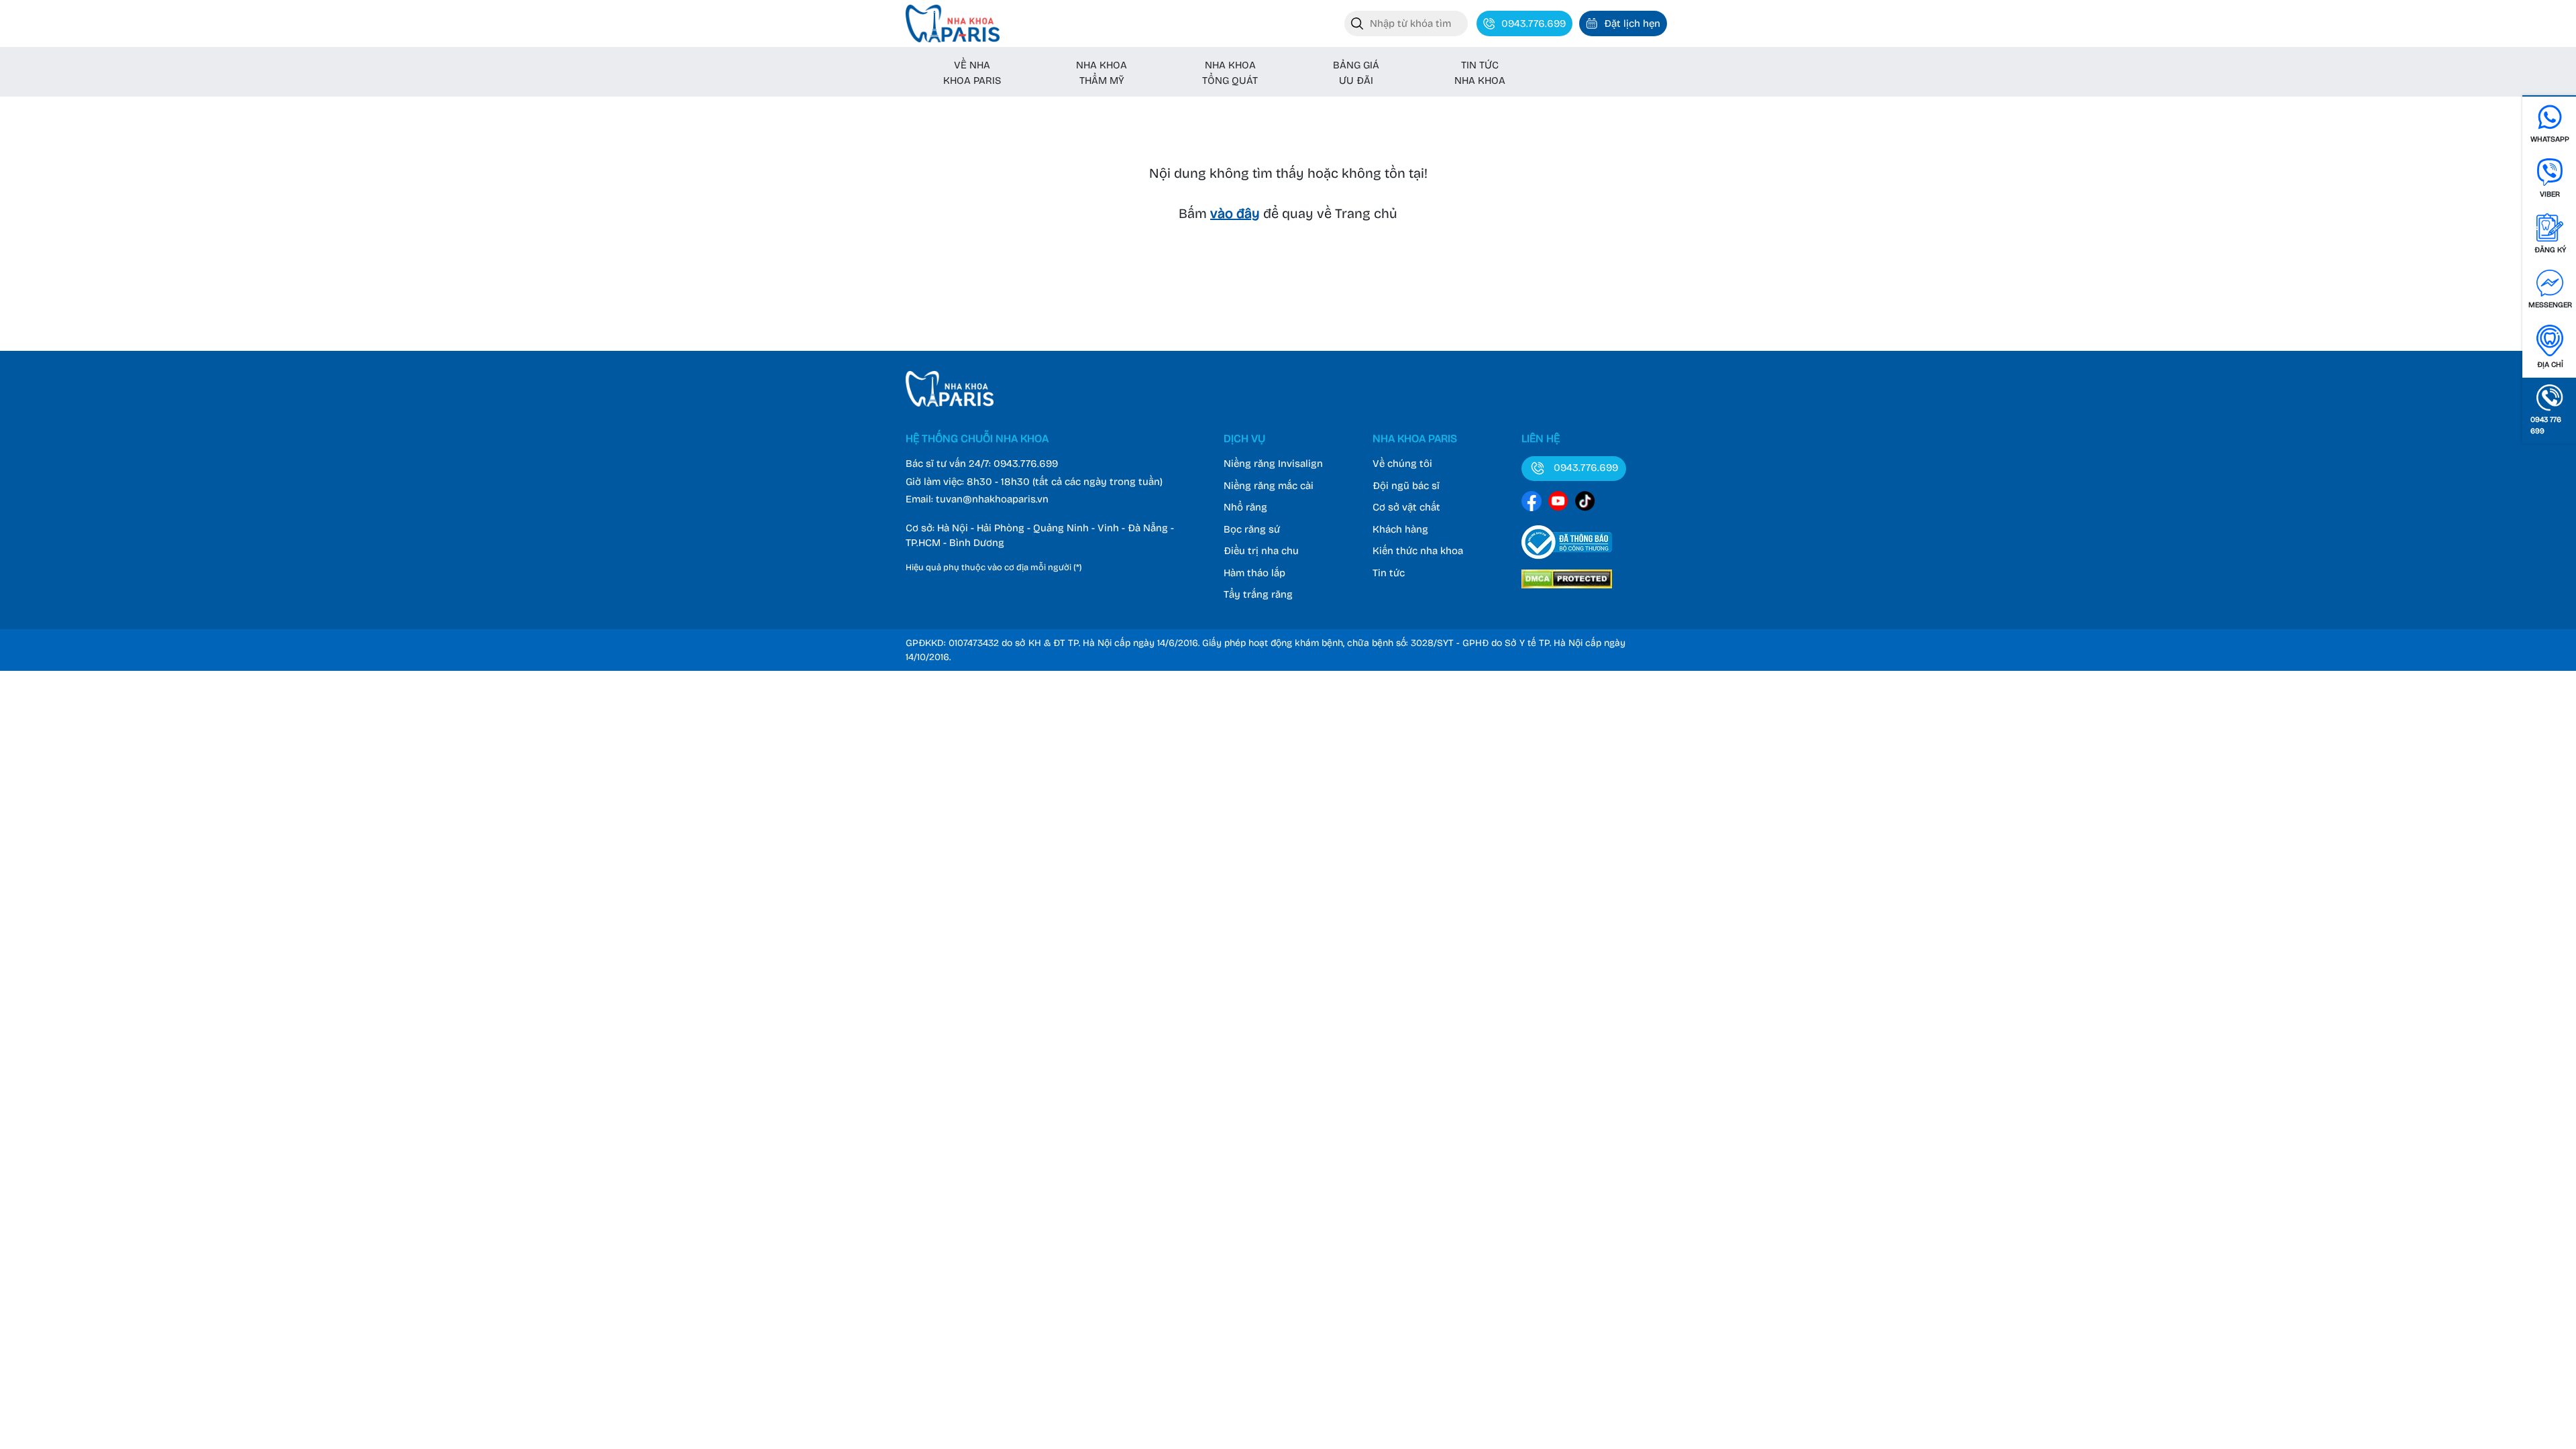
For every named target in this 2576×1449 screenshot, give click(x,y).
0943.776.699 (1026, 464)
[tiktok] (1585, 503)
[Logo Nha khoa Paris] (950, 403)
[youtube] (1558, 503)
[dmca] (1567, 590)
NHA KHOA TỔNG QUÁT (1230, 73)
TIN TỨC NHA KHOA (1480, 73)
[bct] (1567, 561)
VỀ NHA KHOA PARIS (972, 73)
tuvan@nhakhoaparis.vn (992, 499)
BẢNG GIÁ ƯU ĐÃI (1356, 73)
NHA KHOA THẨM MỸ (1102, 73)
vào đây (1235, 213)
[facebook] (1532, 503)
